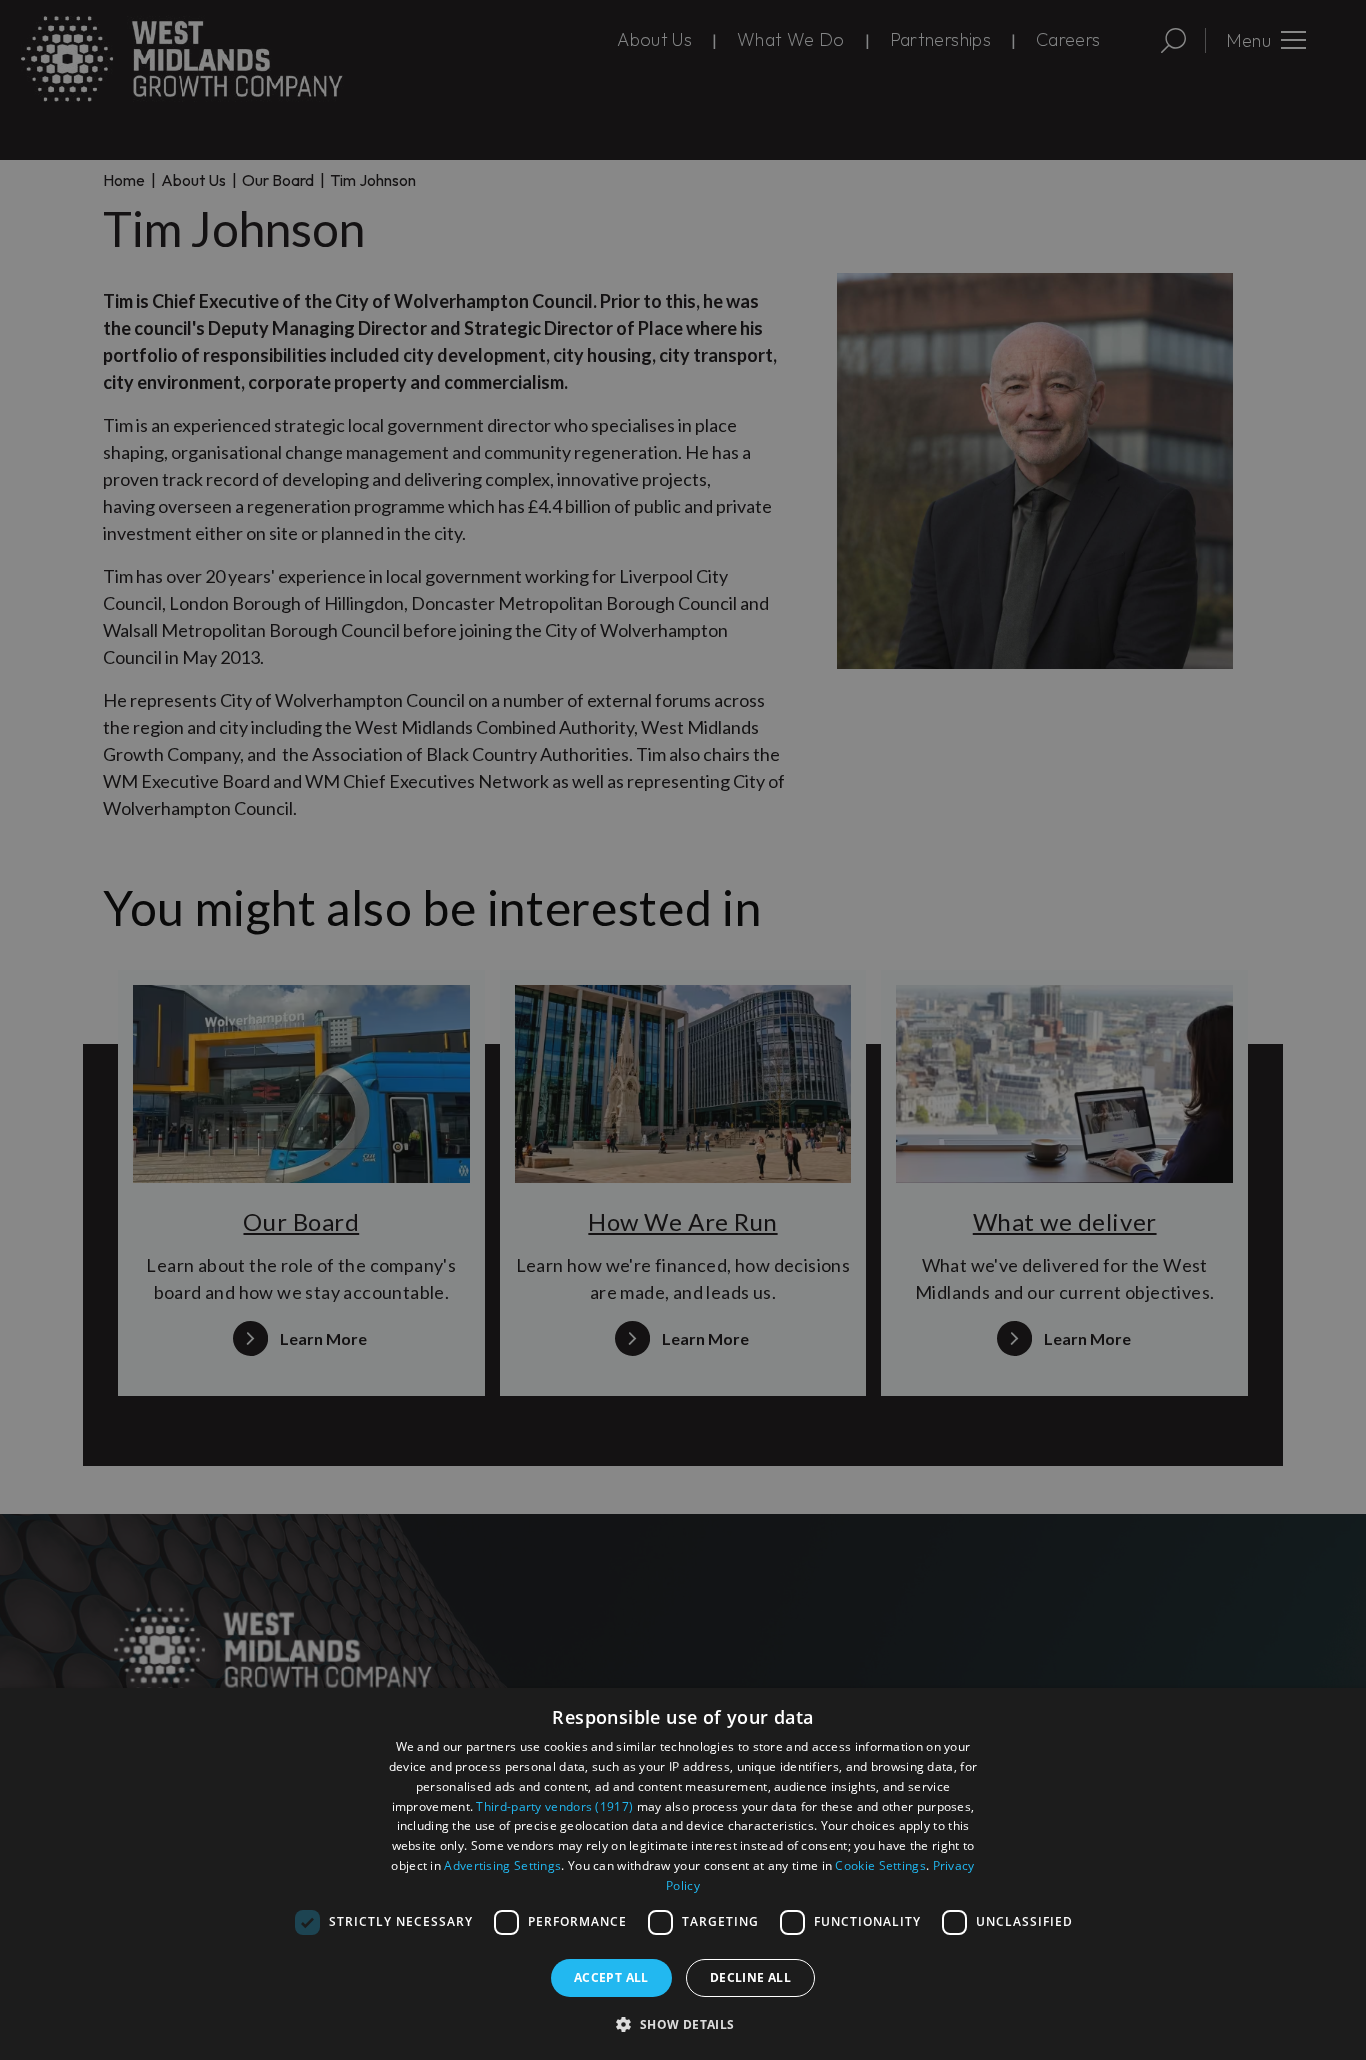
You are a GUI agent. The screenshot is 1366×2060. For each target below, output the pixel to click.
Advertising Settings (502, 1865)
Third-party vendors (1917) (554, 1806)
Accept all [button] (611, 1977)
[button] (682, 2024)
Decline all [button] (750, 1977)
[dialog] (683, 1874)
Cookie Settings (880, 1865)
